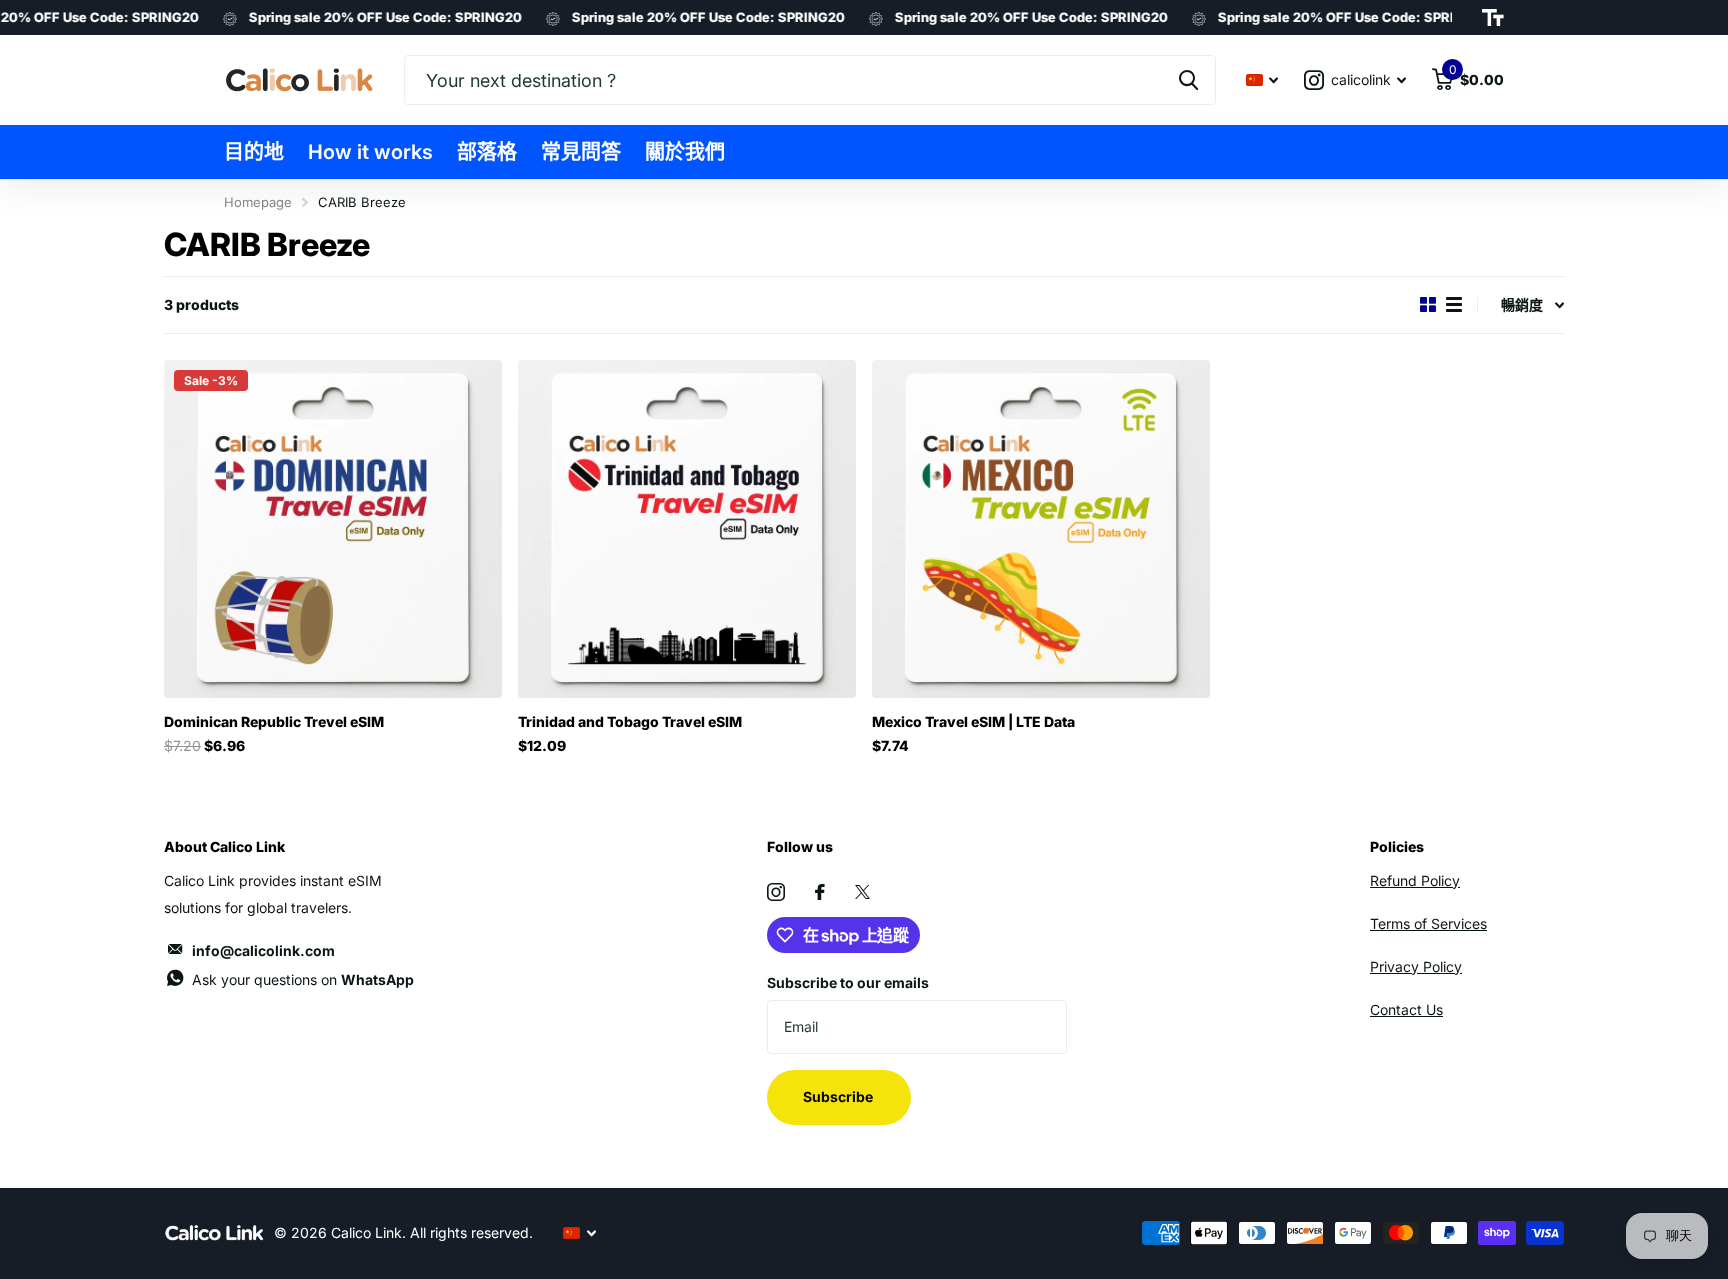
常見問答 (581, 152)
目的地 (254, 152)
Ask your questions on (303, 979)
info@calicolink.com (263, 950)
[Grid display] (1428, 304)
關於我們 (685, 152)
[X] (862, 892)
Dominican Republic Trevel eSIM (274, 721)
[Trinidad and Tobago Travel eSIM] (687, 529)
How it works (370, 152)
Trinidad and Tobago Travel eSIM (630, 721)
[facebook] (820, 892)
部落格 (487, 152)
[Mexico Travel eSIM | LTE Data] (1041, 529)
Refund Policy (1415, 880)
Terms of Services (1428, 923)
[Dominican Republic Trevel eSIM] (333, 529)
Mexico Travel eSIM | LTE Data (973, 721)
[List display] (1454, 304)
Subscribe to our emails (848, 982)
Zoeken (1188, 80)
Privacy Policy (1416, 966)
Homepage (258, 202)
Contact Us (1406, 1009)
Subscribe (839, 1096)
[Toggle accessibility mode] (1493, 18)
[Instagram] (776, 892)
